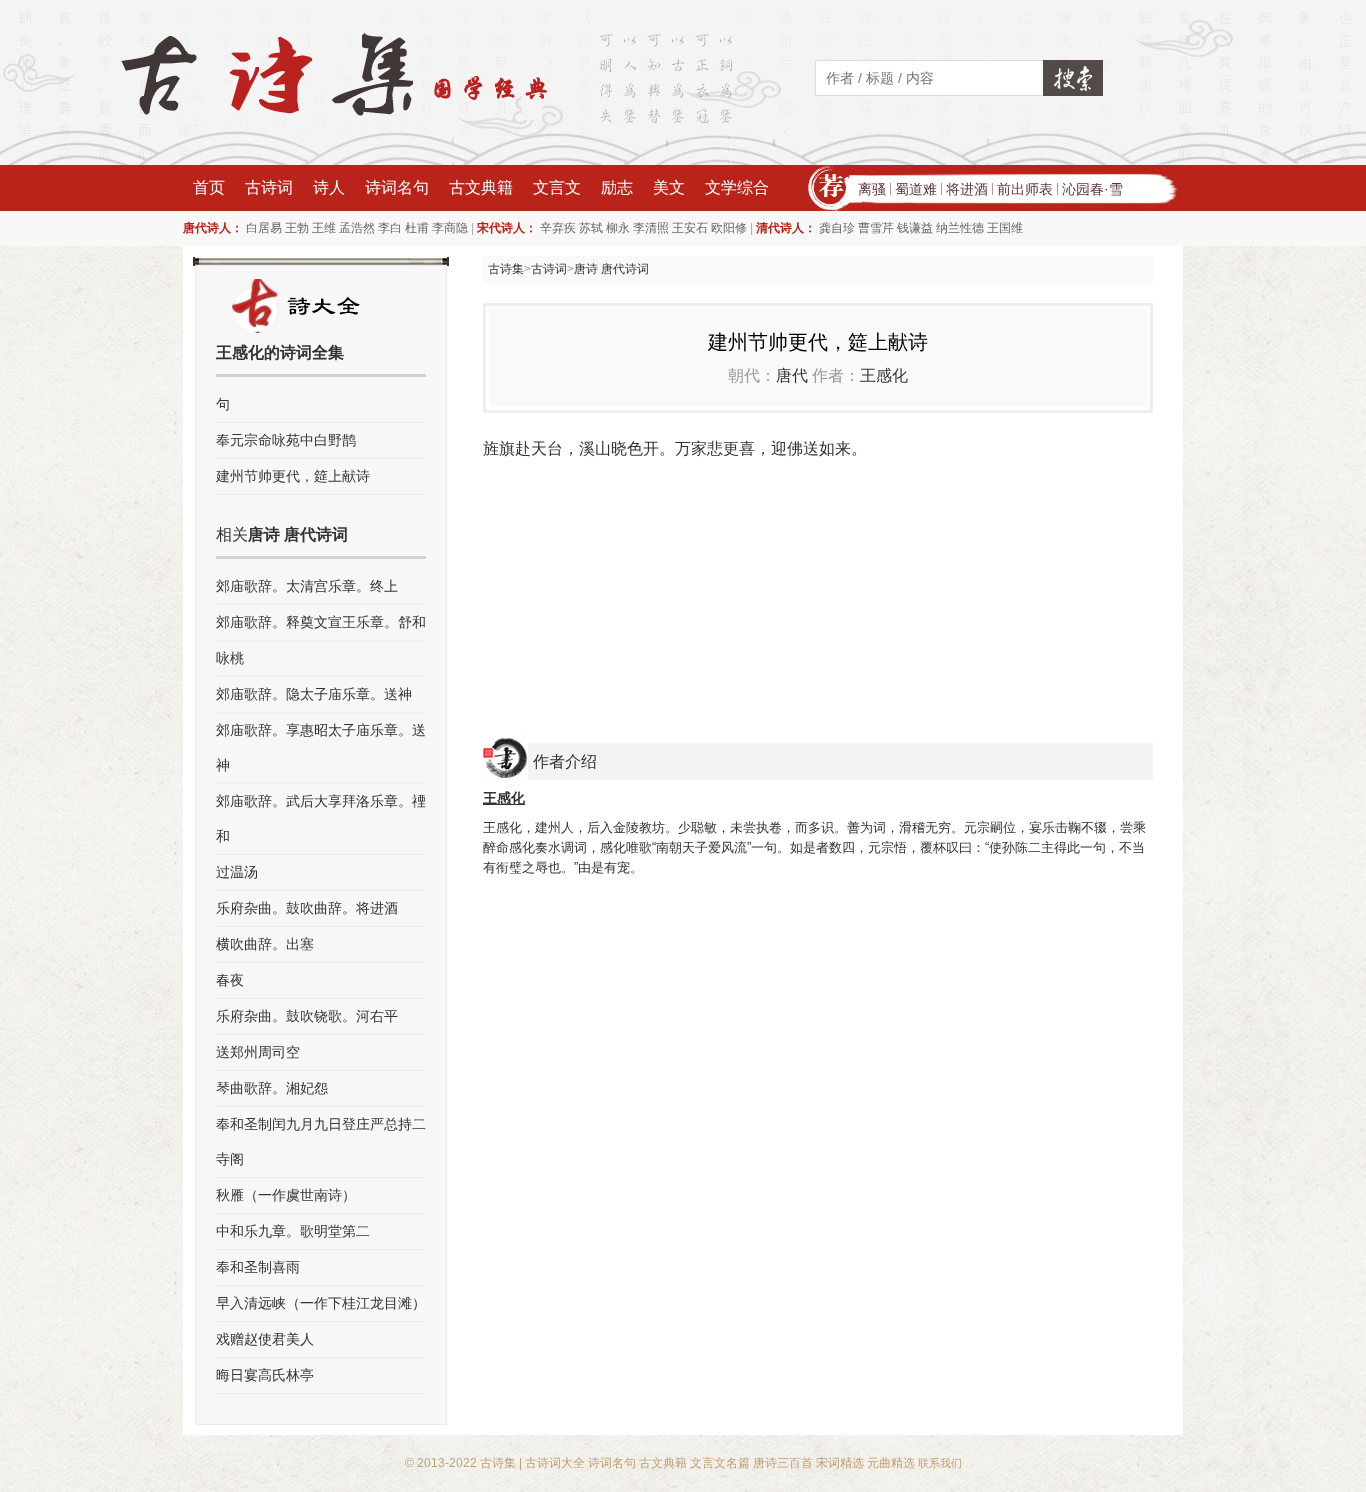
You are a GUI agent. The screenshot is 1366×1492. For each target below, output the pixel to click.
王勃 (297, 228)
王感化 (884, 375)
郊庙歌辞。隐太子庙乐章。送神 (314, 694)
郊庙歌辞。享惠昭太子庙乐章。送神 (321, 747)
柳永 (618, 228)
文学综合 (737, 187)
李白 (390, 228)
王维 (324, 228)
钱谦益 (915, 228)
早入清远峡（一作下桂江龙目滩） (321, 1303)
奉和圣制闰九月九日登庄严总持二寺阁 (321, 1141)
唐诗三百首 (783, 1463)
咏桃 (230, 658)
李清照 (651, 228)
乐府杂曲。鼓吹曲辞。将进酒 (307, 908)
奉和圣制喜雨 (258, 1267)
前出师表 (1025, 189)
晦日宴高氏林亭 (265, 1375)
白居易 (264, 228)
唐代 (792, 375)
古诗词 (269, 187)
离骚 (872, 189)
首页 (209, 187)
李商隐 (450, 228)
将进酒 (967, 189)
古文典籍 (481, 187)
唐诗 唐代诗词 (611, 269)
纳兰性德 (960, 228)
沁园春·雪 (1092, 189)
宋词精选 (840, 1463)
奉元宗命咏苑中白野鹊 (286, 440)
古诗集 (506, 269)
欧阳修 (729, 228)
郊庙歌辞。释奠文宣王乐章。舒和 (321, 622)
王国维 (1005, 228)
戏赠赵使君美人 (265, 1339)
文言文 (557, 187)
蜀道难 (916, 189)
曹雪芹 (876, 228)
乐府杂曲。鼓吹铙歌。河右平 (307, 1016)
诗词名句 (397, 187)
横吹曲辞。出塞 (265, 944)
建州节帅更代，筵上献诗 (293, 476)
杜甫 (417, 228)
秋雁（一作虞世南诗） (286, 1195)
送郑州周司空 (258, 1052)
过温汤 (237, 872)
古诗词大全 (555, 1463)
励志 (617, 187)
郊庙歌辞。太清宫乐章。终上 (307, 586)
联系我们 (940, 1463)
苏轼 (591, 228)
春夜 (230, 980)
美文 (669, 187)
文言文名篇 (720, 1463)
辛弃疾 (558, 228)
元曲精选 (891, 1463)
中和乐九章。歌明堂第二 (293, 1231)
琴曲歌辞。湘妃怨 (272, 1088)
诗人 (329, 187)
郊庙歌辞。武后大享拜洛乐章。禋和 (321, 818)
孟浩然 (357, 228)
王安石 (690, 228)
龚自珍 (837, 228)
